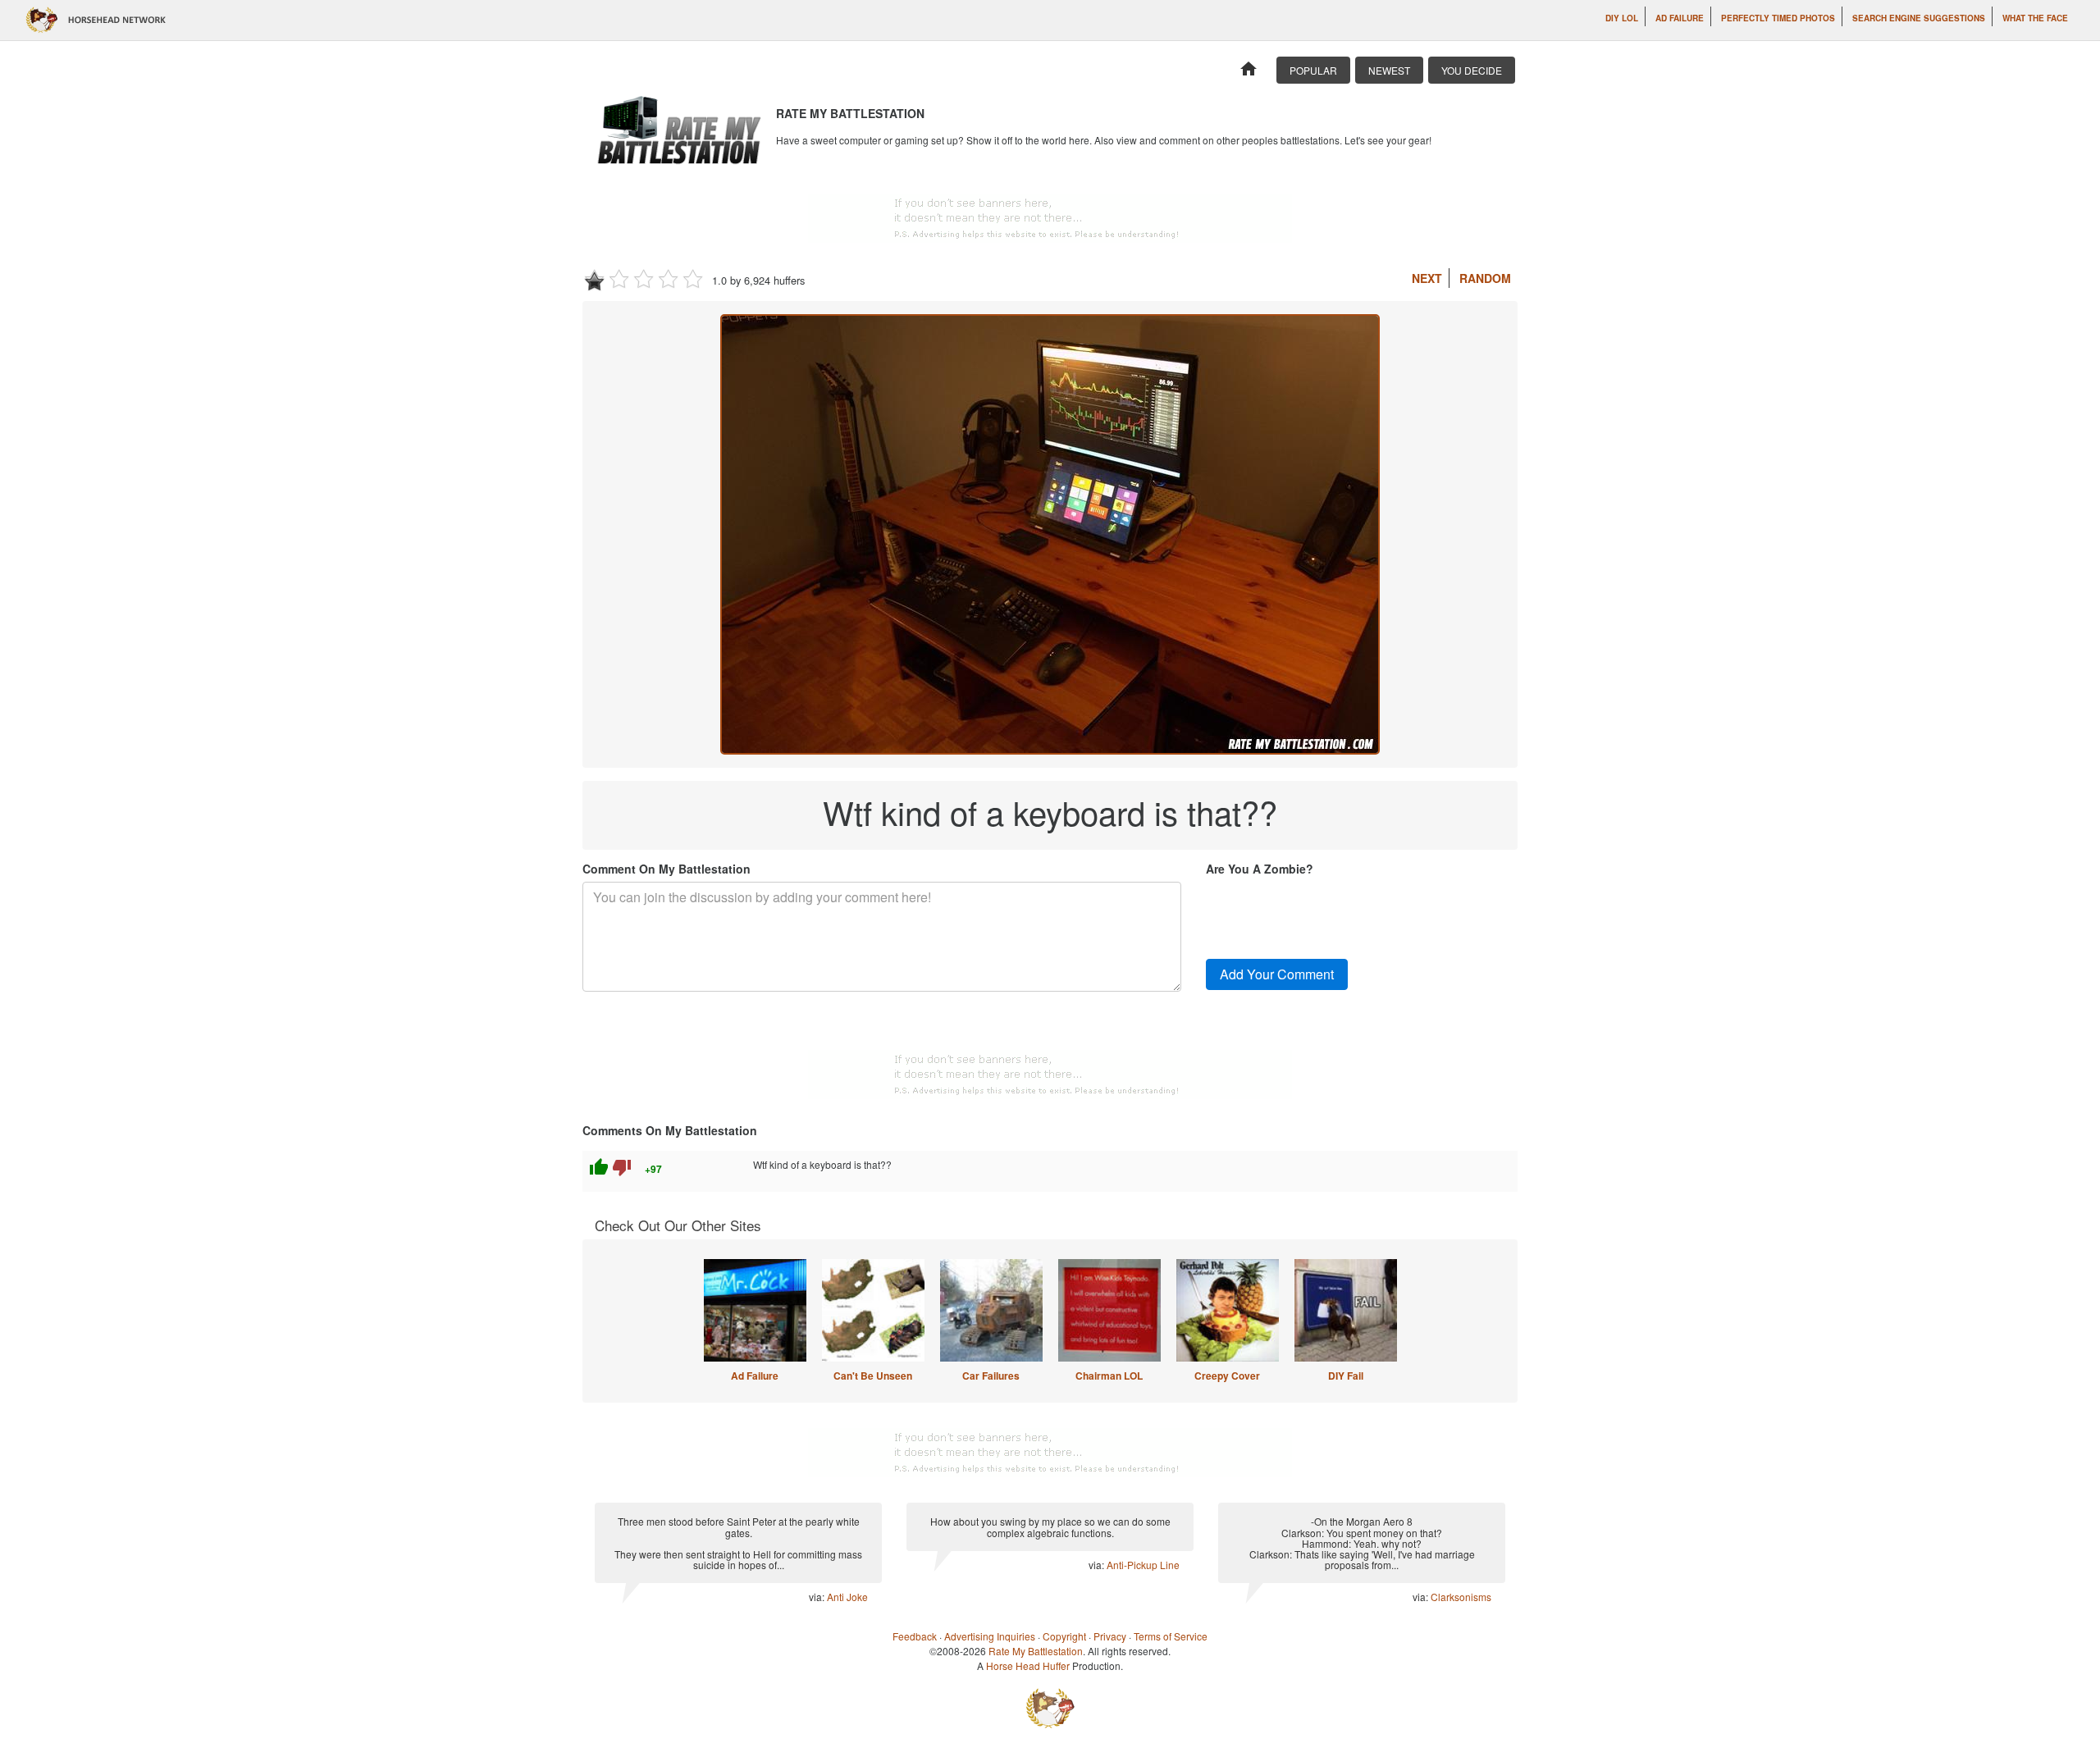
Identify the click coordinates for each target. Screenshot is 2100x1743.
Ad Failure (1680, 18)
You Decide (1472, 70)
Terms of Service (1171, 1636)
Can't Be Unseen (873, 1376)
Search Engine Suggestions (1919, 18)
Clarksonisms (1461, 1597)
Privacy (1110, 1636)
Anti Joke (847, 1597)
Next (1427, 278)
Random (1485, 278)
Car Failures (991, 1376)
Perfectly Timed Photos (1778, 18)
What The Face (2035, 18)
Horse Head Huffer (1028, 1665)
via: (818, 1597)
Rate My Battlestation (1036, 1651)
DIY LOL (1622, 18)
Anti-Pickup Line (1143, 1565)
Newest (1389, 70)
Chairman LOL (1109, 1376)
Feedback (915, 1636)
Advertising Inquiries (990, 1636)
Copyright (1064, 1636)
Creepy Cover (1227, 1376)
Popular (1313, 70)
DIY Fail (1346, 1376)
